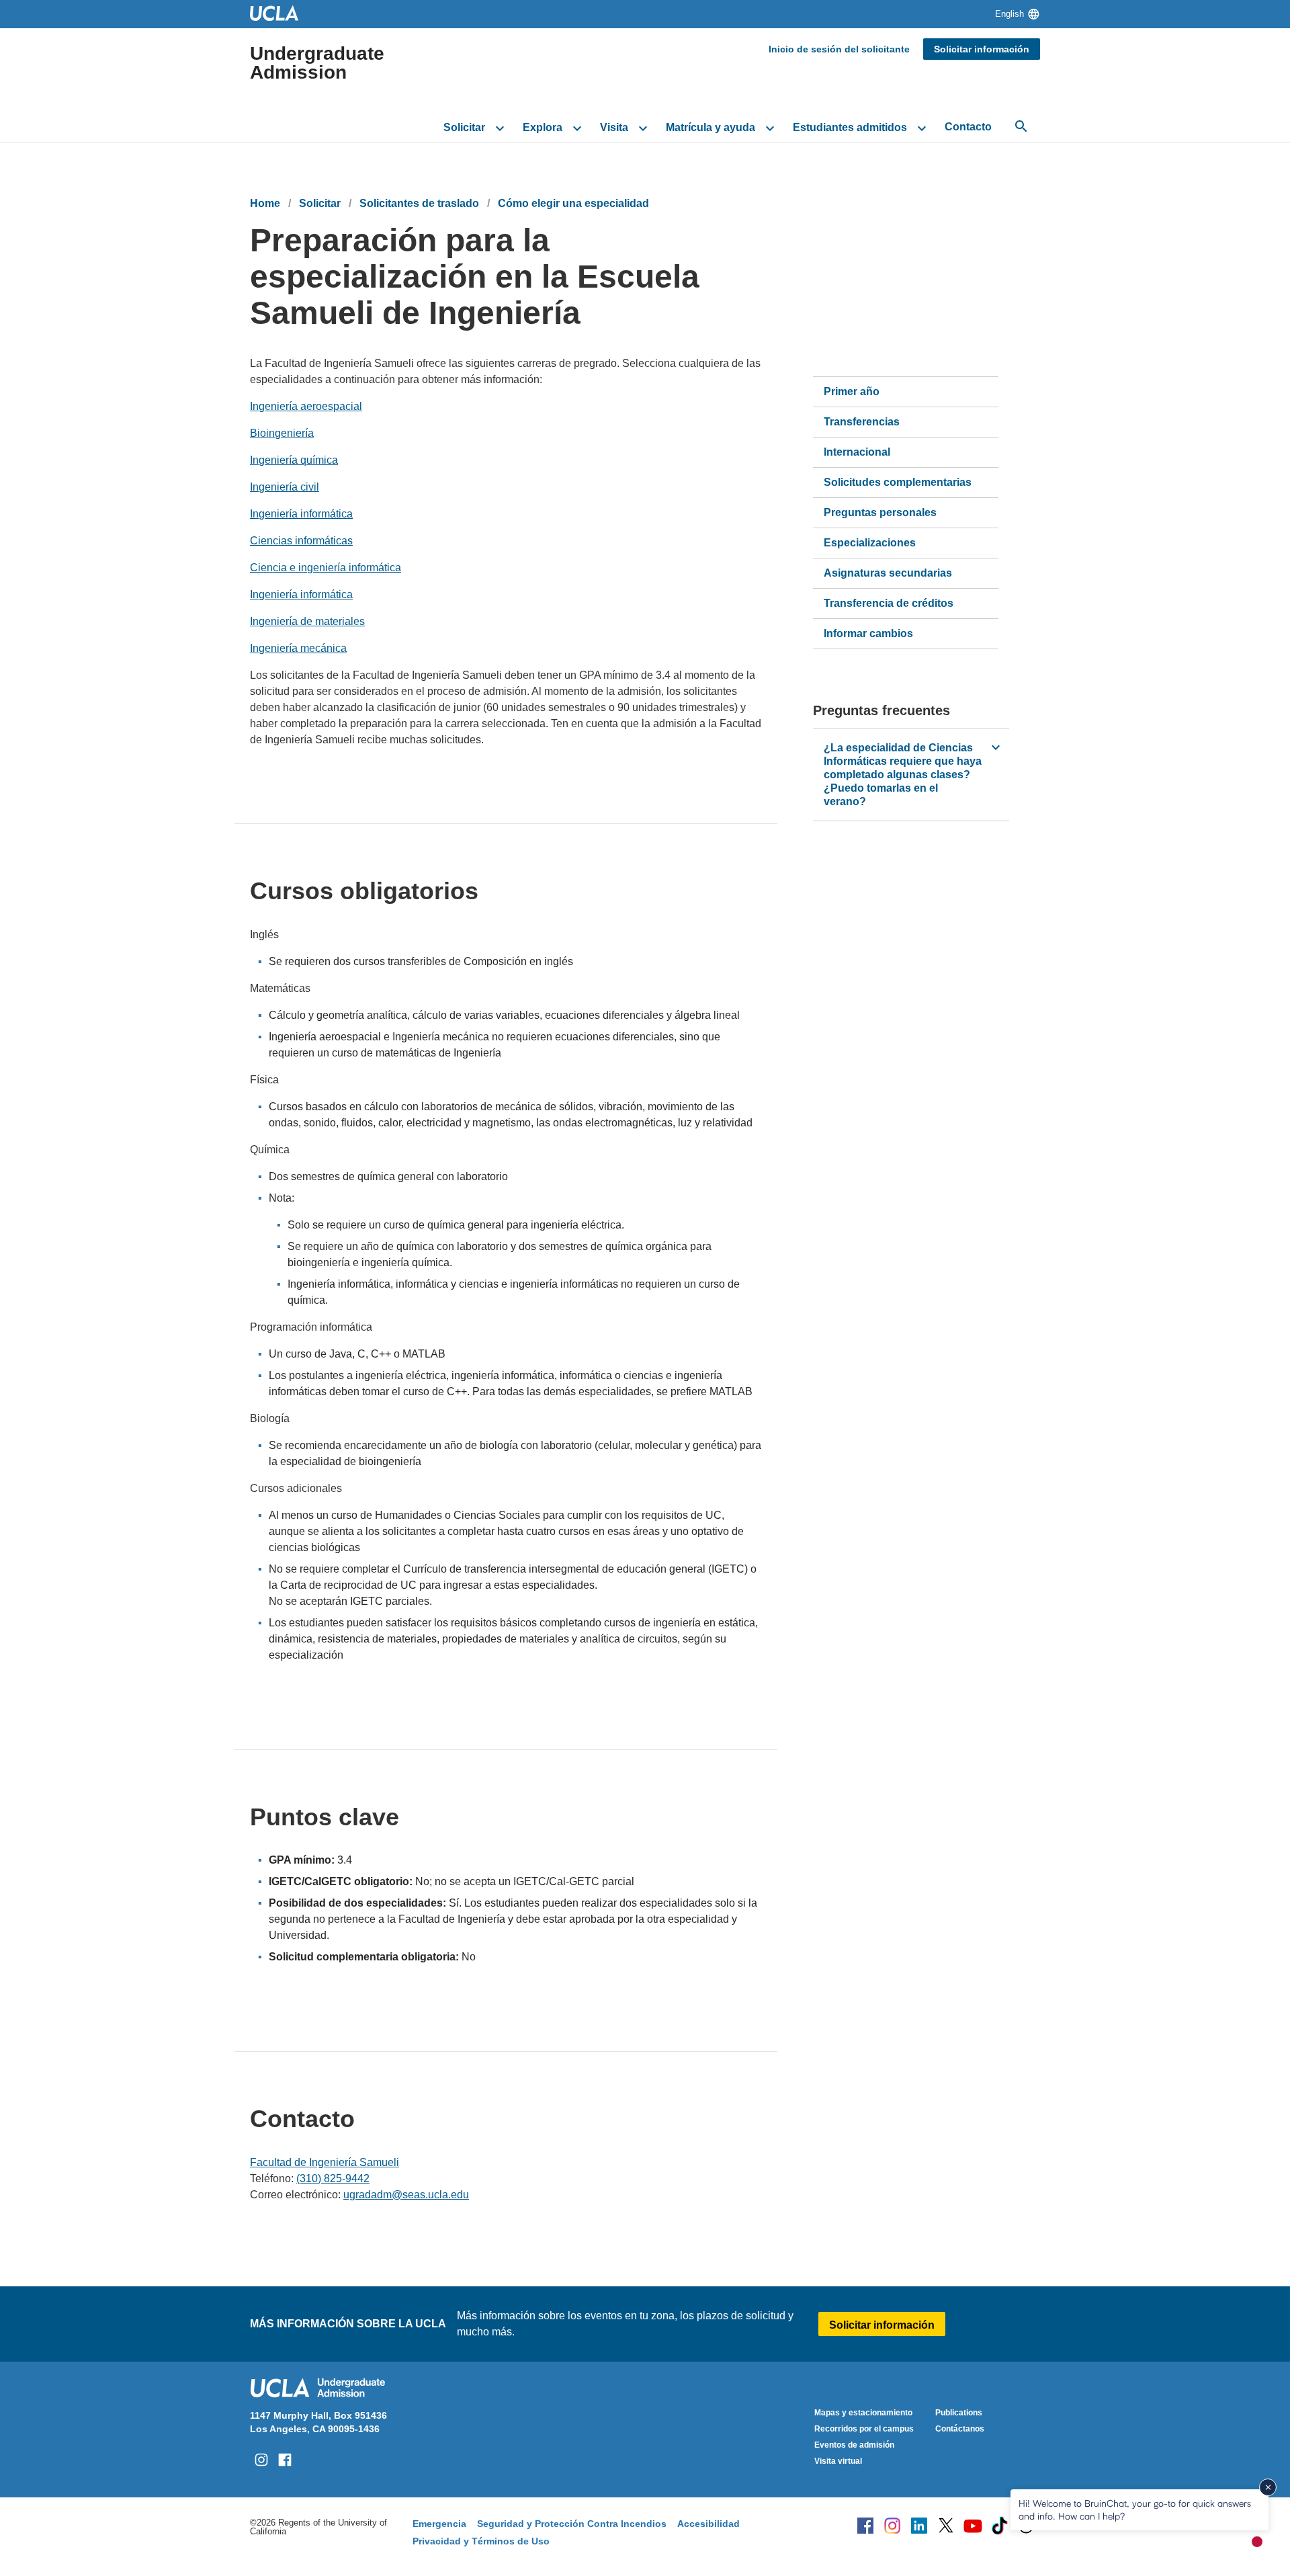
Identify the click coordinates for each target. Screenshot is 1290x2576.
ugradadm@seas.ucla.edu (406, 2195)
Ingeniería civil (285, 487)
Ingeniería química (294, 460)
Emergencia (439, 2524)
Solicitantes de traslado (419, 203)
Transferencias (862, 422)
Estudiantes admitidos (850, 127)
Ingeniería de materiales (307, 621)
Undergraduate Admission (317, 63)
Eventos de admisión (854, 2445)
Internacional (857, 452)
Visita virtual (838, 2461)
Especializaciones (870, 543)
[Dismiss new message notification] (1268, 2487)
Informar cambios (868, 633)
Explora (543, 127)
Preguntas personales (880, 512)
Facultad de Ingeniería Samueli (325, 2162)
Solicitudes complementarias (898, 482)
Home (265, 203)
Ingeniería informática (301, 514)
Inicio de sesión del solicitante (839, 49)
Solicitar (464, 127)
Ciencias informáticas (301, 541)
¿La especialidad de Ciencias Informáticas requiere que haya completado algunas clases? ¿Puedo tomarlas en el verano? (903, 775)
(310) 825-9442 (333, 2178)
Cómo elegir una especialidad (573, 203)
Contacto (968, 127)
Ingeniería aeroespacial (306, 406)
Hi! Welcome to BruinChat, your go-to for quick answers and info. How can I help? (1135, 2509)
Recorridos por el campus (864, 2429)
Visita (614, 127)
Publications (959, 2413)
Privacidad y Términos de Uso (481, 2541)
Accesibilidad (708, 2524)
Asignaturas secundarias (888, 573)
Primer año (852, 391)
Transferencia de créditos (889, 603)
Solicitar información (982, 49)
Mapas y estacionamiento (863, 2413)
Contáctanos (960, 2429)
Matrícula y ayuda (711, 127)
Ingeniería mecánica (298, 648)
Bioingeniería (282, 433)
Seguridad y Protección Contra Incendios (572, 2524)
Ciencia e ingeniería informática (326, 568)
